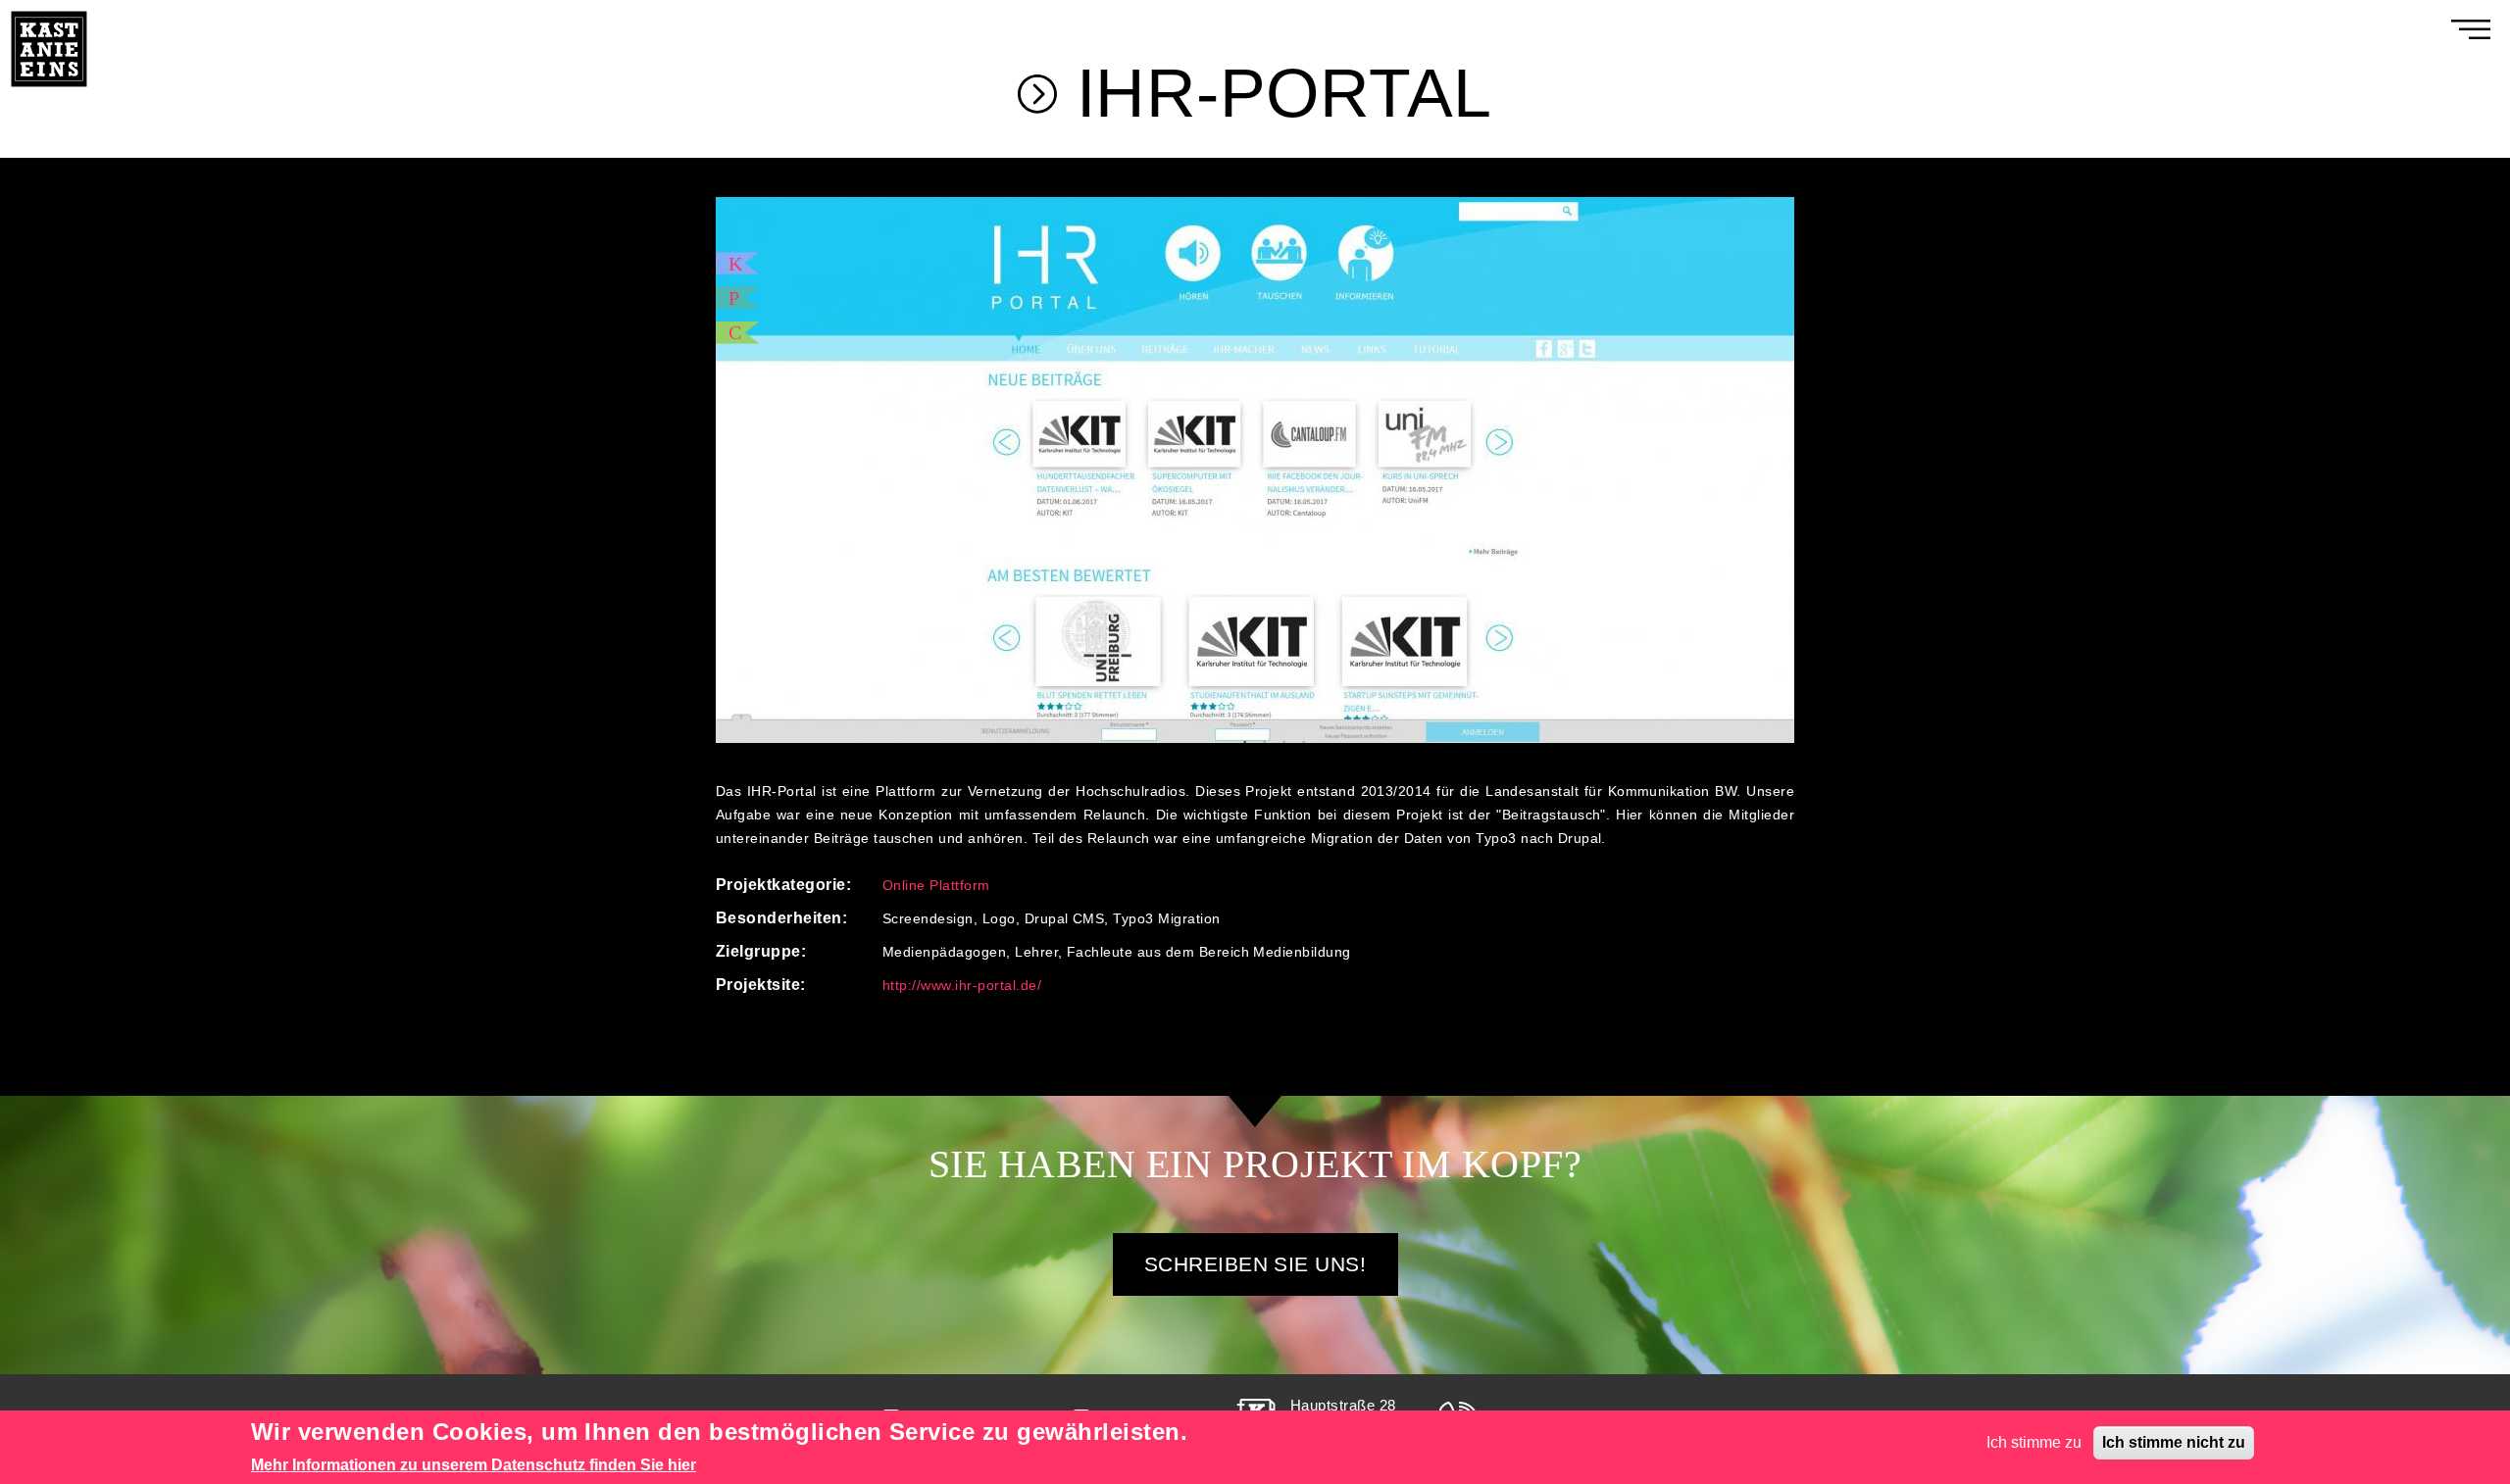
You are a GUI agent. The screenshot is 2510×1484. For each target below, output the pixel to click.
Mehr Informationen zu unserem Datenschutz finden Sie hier (474, 1465)
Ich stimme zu (2034, 1442)
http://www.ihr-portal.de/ (962, 985)
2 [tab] (1265, 743)
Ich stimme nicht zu (2174, 1442)
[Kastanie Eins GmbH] (49, 11)
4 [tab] (1304, 743)
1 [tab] (1245, 743)
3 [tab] (1284, 743)
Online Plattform (936, 885)
